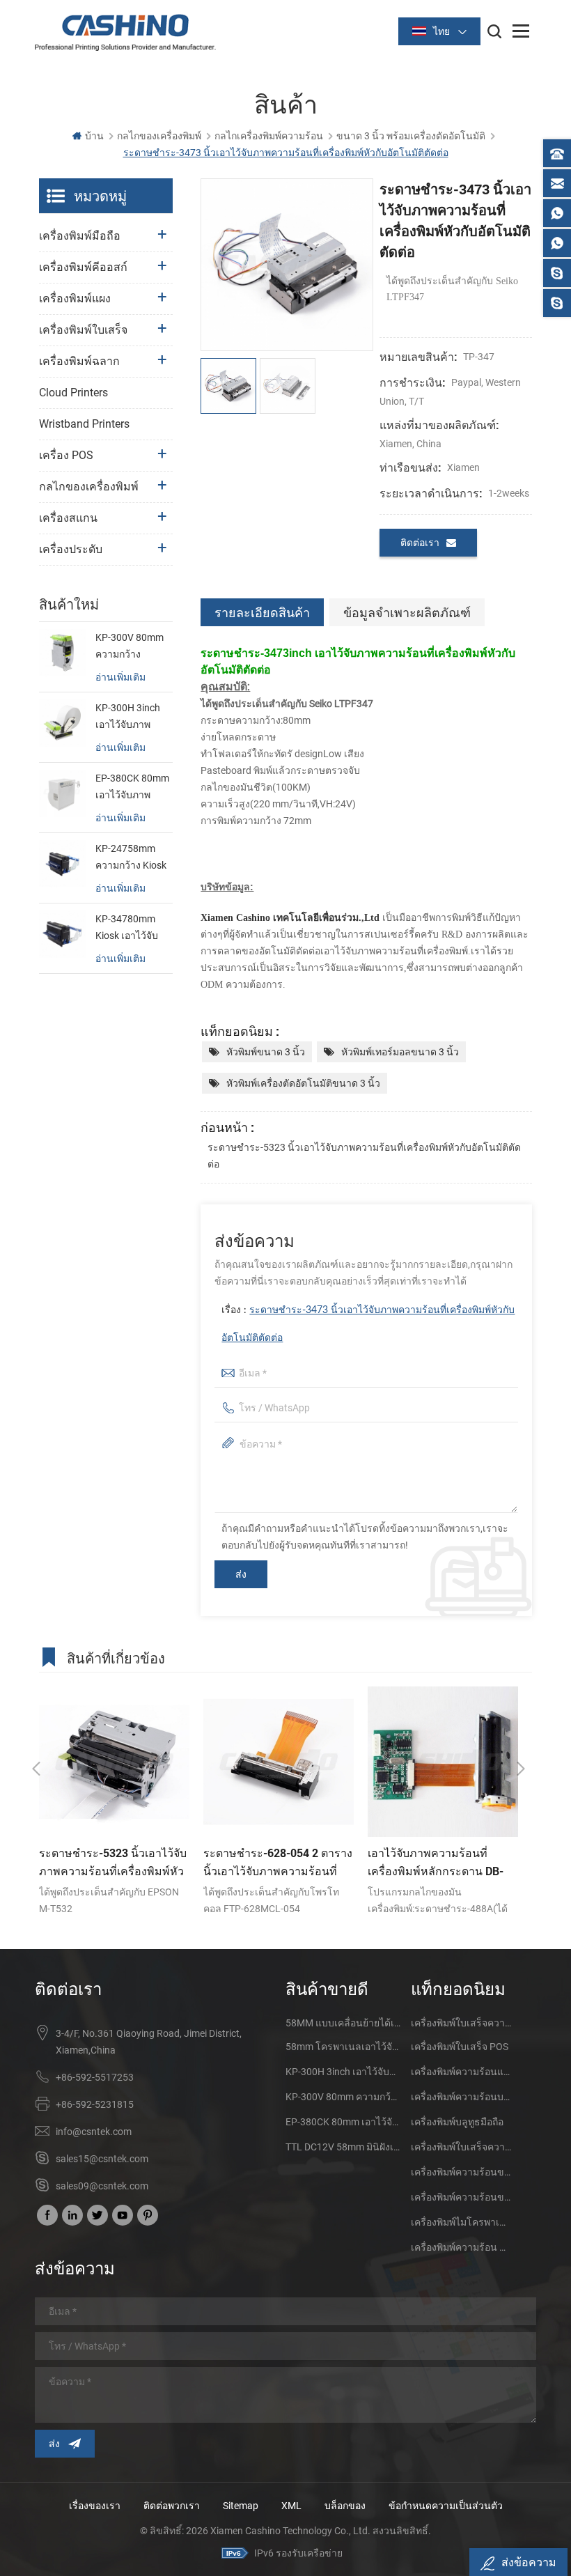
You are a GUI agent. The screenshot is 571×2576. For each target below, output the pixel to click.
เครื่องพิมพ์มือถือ (80, 236)
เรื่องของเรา (95, 2506)
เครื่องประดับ (71, 549)
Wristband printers (84, 424)
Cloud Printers (73, 393)
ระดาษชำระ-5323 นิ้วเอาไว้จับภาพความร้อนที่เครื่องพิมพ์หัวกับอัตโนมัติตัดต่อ (364, 1156)
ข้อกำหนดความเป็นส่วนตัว (446, 2506)
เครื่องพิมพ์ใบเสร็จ (83, 330)
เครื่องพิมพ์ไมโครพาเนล (461, 2222)
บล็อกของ (345, 2506)
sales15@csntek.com (102, 2159)
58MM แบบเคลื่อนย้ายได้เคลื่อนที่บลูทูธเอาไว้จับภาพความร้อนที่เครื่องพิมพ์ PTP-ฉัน (343, 2023)
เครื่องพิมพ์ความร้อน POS (461, 2247)
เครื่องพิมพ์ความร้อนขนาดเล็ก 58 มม (461, 2197)
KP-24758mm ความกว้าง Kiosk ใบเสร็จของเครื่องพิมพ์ (131, 858)
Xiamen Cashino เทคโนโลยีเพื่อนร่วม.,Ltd (290, 918)
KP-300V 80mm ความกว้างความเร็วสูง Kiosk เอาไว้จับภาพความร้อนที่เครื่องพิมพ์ (133, 647)
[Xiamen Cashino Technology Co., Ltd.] (125, 32)
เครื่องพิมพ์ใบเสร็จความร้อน (461, 2023)
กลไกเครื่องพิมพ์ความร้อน (269, 136)
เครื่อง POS (66, 455)
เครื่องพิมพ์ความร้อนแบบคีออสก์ (461, 2072)
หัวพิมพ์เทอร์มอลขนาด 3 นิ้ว (400, 1052)
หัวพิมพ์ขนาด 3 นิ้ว (266, 1052)
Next (521, 1769)
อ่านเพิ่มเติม (120, 677)
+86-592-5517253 (95, 2077)
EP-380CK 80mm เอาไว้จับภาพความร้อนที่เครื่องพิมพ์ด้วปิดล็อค (132, 788)
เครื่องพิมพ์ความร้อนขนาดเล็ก (461, 2172)
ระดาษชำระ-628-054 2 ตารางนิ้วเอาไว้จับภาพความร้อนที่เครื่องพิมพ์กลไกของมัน (278, 1863)
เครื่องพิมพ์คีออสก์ (83, 267)
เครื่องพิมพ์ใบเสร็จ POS (460, 2047)
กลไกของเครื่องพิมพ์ (159, 136)
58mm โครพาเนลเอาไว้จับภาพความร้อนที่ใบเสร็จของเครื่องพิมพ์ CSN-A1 (343, 2047)
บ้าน (94, 136)
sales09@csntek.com (102, 2186)
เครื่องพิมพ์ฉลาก (79, 361)
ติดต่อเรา (420, 543)
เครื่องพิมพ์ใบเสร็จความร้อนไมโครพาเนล (461, 2147)
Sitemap (241, 2506)
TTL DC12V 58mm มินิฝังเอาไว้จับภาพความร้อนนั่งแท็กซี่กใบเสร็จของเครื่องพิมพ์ (343, 2147)
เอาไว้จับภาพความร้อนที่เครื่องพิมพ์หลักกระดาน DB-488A (436, 1863)
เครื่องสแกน (68, 518)
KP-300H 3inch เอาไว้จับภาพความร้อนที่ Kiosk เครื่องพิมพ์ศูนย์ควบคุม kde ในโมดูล (132, 717)
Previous (36, 1769)
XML (291, 2506)
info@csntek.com (94, 2132)
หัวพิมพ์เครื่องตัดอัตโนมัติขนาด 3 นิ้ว (303, 1083)
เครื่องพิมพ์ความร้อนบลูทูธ (461, 2097)
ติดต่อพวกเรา (172, 2506)
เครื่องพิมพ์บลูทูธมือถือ (457, 2122)
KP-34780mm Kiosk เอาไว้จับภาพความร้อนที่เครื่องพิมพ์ (128, 929)
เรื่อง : (368, 1324)
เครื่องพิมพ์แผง (75, 298)
